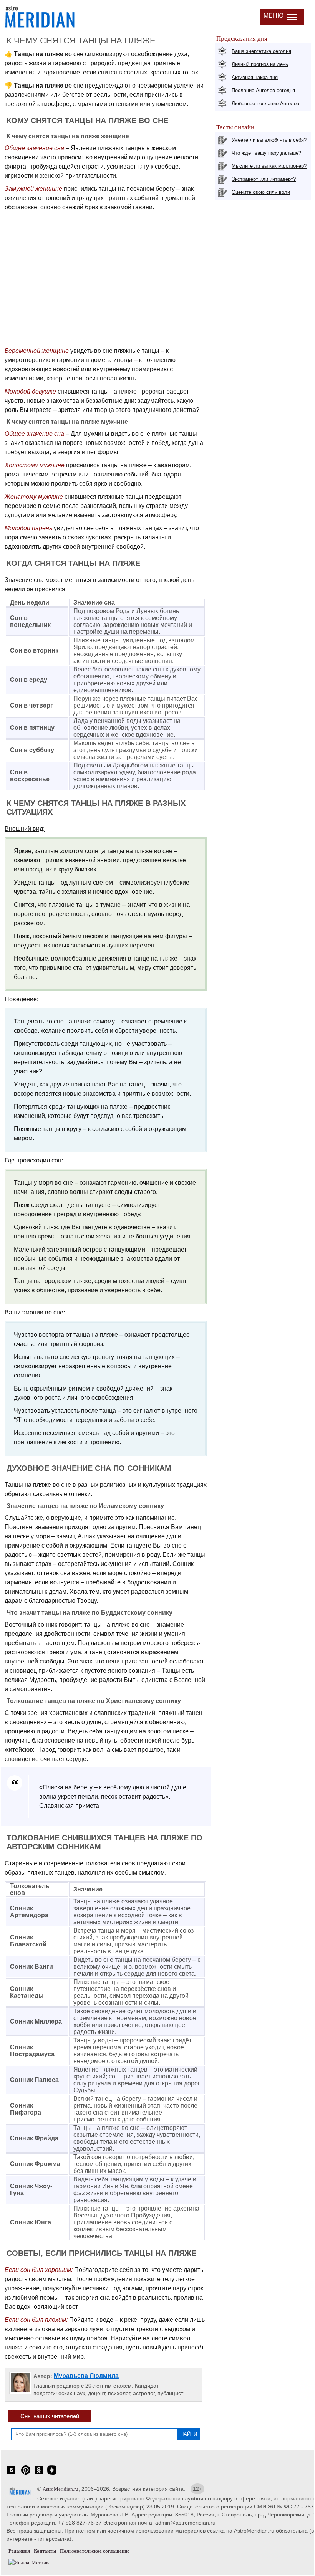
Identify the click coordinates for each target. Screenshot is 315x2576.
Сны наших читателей (50, 2416)
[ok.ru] (39, 2474)
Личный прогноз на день (260, 64)
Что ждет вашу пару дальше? (266, 153)
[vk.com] (11, 2474)
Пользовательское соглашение (95, 2551)
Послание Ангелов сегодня (263, 90)
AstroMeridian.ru (61, 2489)
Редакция (19, 2551)
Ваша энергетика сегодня (261, 51)
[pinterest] (26, 2474)
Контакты (45, 2551)
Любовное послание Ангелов (265, 103)
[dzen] (52, 2474)
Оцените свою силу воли (261, 192)
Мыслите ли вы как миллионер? (269, 166)
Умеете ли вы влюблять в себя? (269, 140)
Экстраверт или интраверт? (264, 179)
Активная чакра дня (255, 77)
